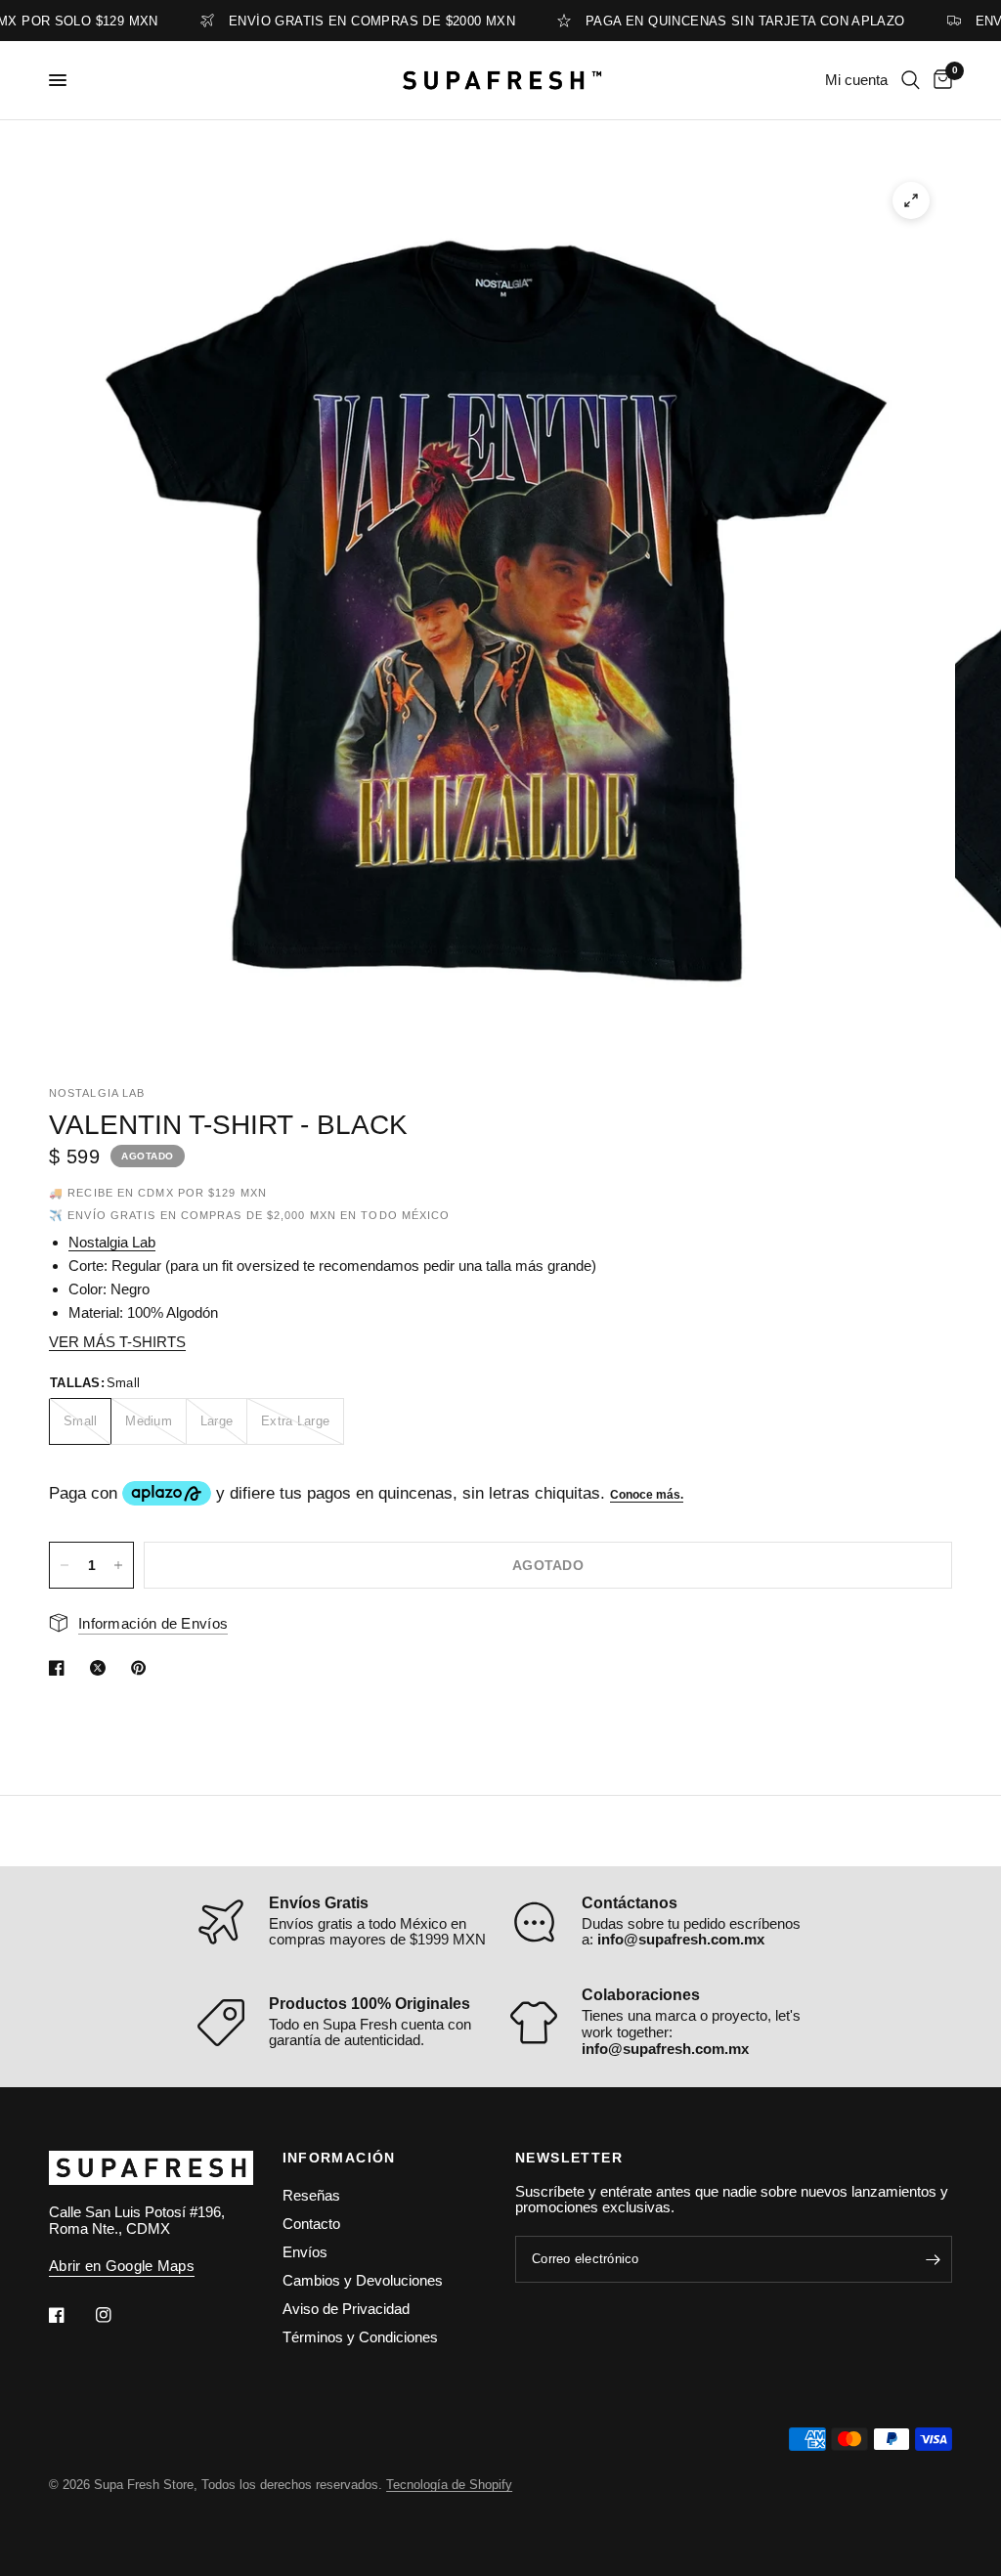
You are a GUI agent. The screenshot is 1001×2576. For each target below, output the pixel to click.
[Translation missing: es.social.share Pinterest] (143, 1668)
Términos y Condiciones (360, 2337)
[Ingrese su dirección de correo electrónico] (933, 2259)
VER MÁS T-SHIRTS (117, 1342)
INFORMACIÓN (339, 2158)
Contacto (311, 2224)
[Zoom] (911, 200)
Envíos (305, 2252)
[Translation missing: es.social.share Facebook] (61, 1668)
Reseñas (311, 2195)
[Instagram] (117, 2315)
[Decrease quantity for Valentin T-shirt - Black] (65, 1565)
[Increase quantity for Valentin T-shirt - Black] (118, 1565)
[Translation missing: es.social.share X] (102, 1668)
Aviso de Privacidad (346, 2309)
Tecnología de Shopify (449, 2485)
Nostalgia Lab (112, 1242)
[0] (939, 80)
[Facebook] (70, 2315)
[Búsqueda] (911, 80)
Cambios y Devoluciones (363, 2280)
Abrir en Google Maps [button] (122, 2266)
